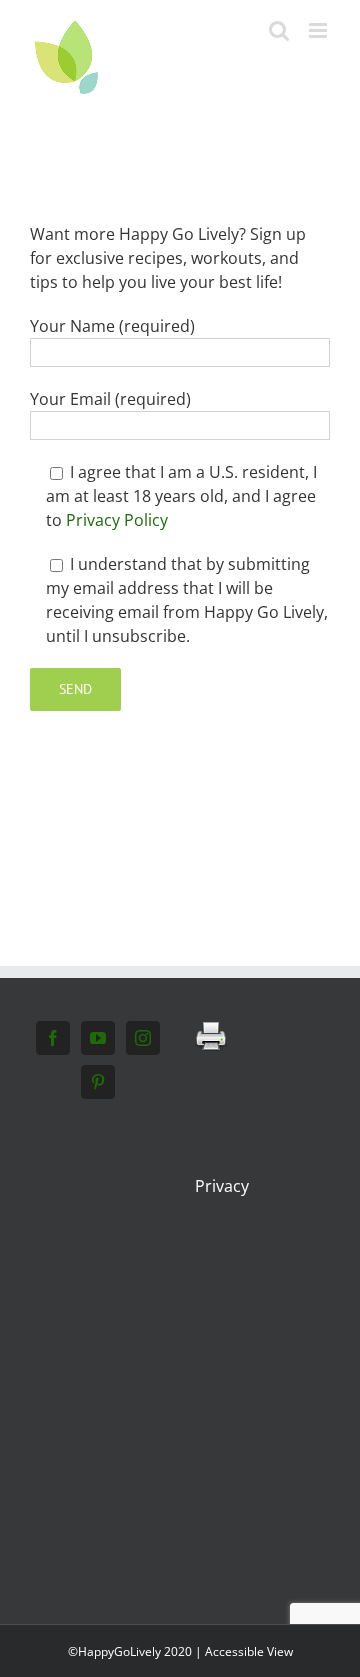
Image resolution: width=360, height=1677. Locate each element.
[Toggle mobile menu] (319, 30)
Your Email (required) (110, 399)
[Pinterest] (98, 1082)
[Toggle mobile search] (279, 30)
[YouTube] (98, 1038)
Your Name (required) (112, 326)
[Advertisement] (180, 1354)
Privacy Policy (117, 520)
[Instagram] (143, 1038)
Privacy (222, 1186)
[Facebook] (53, 1038)
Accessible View (249, 1651)
